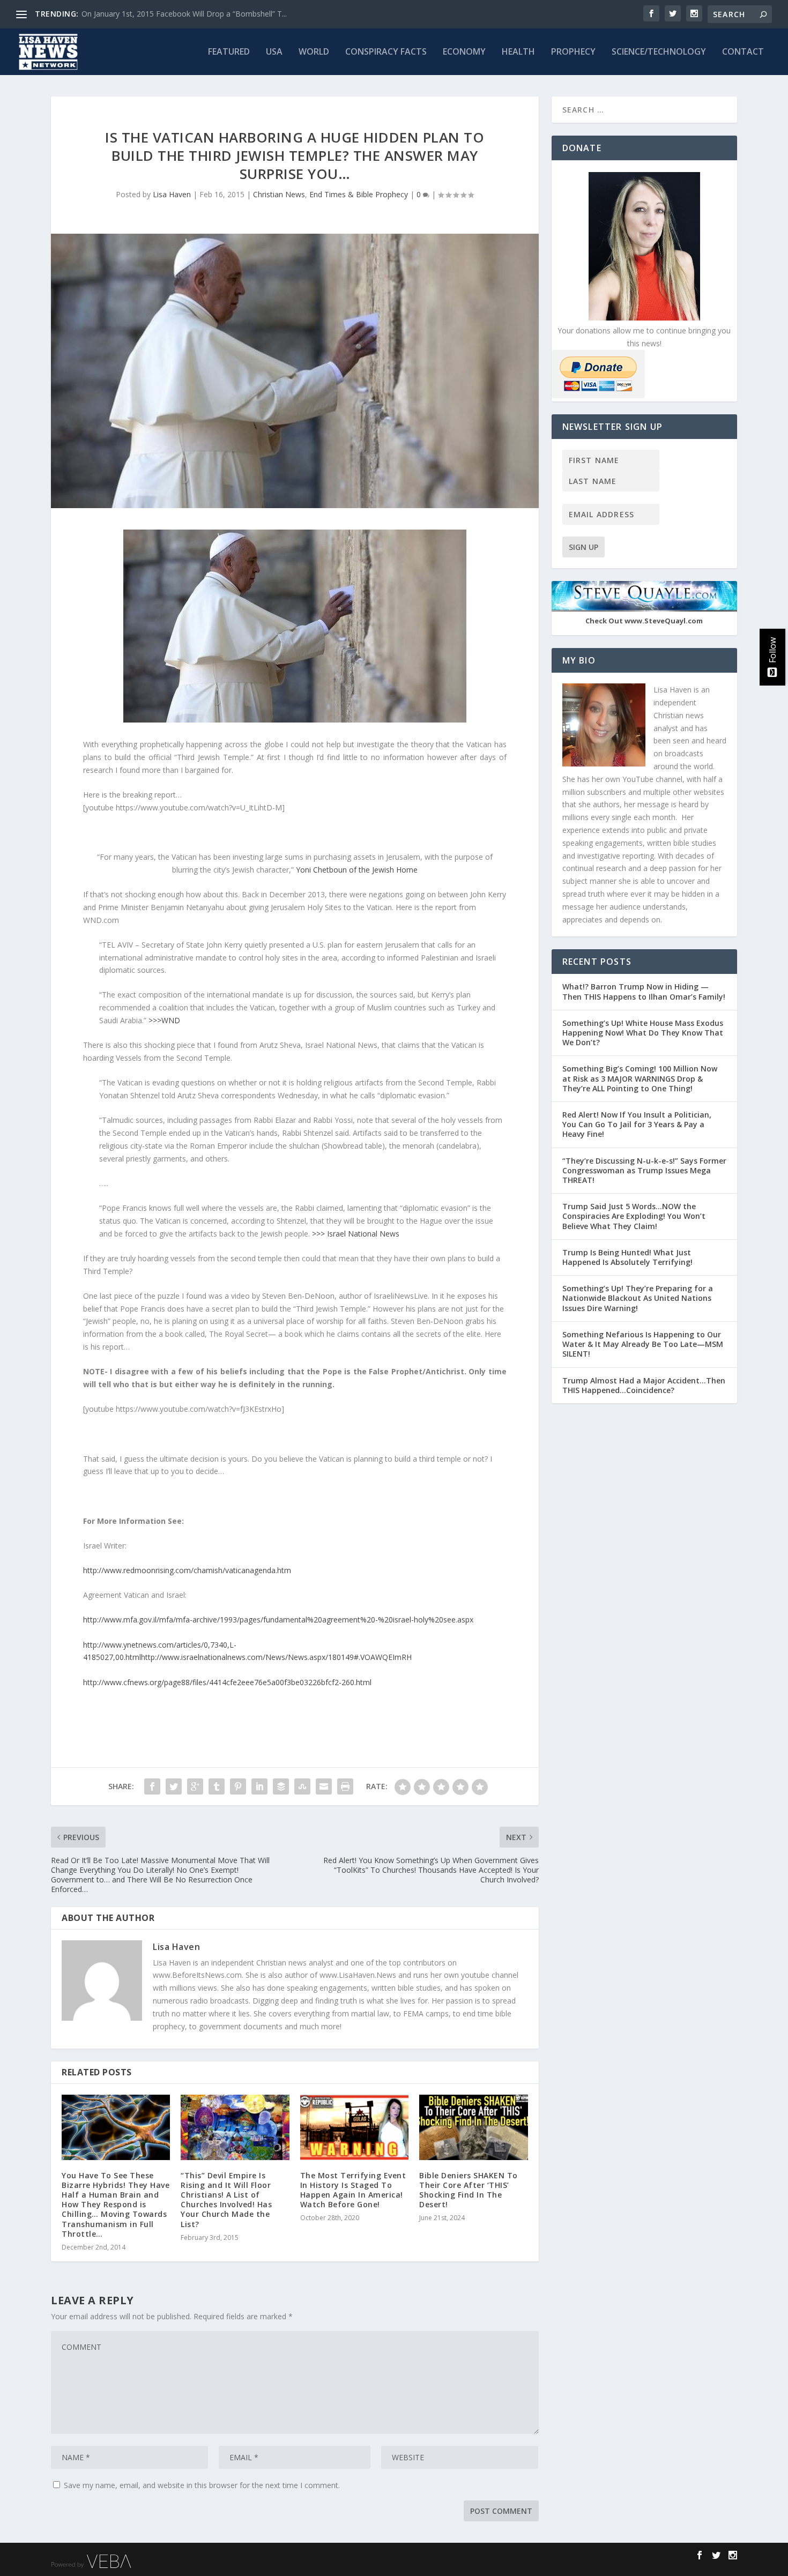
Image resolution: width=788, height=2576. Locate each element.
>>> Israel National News (356, 1234)
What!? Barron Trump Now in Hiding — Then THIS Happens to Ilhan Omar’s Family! (644, 991)
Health (518, 52)
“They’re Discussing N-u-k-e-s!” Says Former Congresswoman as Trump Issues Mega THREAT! (644, 1170)
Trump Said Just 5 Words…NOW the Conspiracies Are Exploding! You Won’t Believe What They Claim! (634, 1216)
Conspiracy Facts (386, 52)
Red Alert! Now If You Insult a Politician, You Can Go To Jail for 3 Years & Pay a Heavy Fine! (637, 1124)
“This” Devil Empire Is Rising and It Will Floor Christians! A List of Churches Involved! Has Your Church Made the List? (226, 2200)
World (314, 52)
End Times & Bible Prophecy (359, 194)
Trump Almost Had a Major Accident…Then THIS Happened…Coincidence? (644, 1385)
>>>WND (164, 1020)
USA (274, 52)
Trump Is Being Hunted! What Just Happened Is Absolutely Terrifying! (627, 1257)
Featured (229, 52)
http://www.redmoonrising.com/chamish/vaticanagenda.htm (187, 1570)
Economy (464, 52)
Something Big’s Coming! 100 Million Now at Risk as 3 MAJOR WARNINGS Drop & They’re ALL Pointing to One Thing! (640, 1078)
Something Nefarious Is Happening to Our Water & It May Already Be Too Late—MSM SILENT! (643, 1344)
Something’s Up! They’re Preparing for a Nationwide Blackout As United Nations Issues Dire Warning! (638, 1298)
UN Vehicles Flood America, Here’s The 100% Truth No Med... (188, 14)
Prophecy (573, 52)
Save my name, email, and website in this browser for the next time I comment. (202, 2485)
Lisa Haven (172, 194)
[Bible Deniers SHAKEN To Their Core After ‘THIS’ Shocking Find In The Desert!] (473, 2127)
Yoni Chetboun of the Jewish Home (357, 870)
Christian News (279, 194)
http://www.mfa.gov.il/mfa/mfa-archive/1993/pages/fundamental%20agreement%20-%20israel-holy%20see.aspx (278, 1620)
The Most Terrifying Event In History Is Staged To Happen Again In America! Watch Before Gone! (353, 2190)
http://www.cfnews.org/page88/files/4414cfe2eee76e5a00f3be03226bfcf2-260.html (227, 1682)
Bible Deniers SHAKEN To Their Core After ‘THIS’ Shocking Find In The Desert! (469, 2190)
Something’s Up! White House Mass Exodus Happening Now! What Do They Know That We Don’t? (643, 1033)
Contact (743, 52)
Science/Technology (659, 52)
